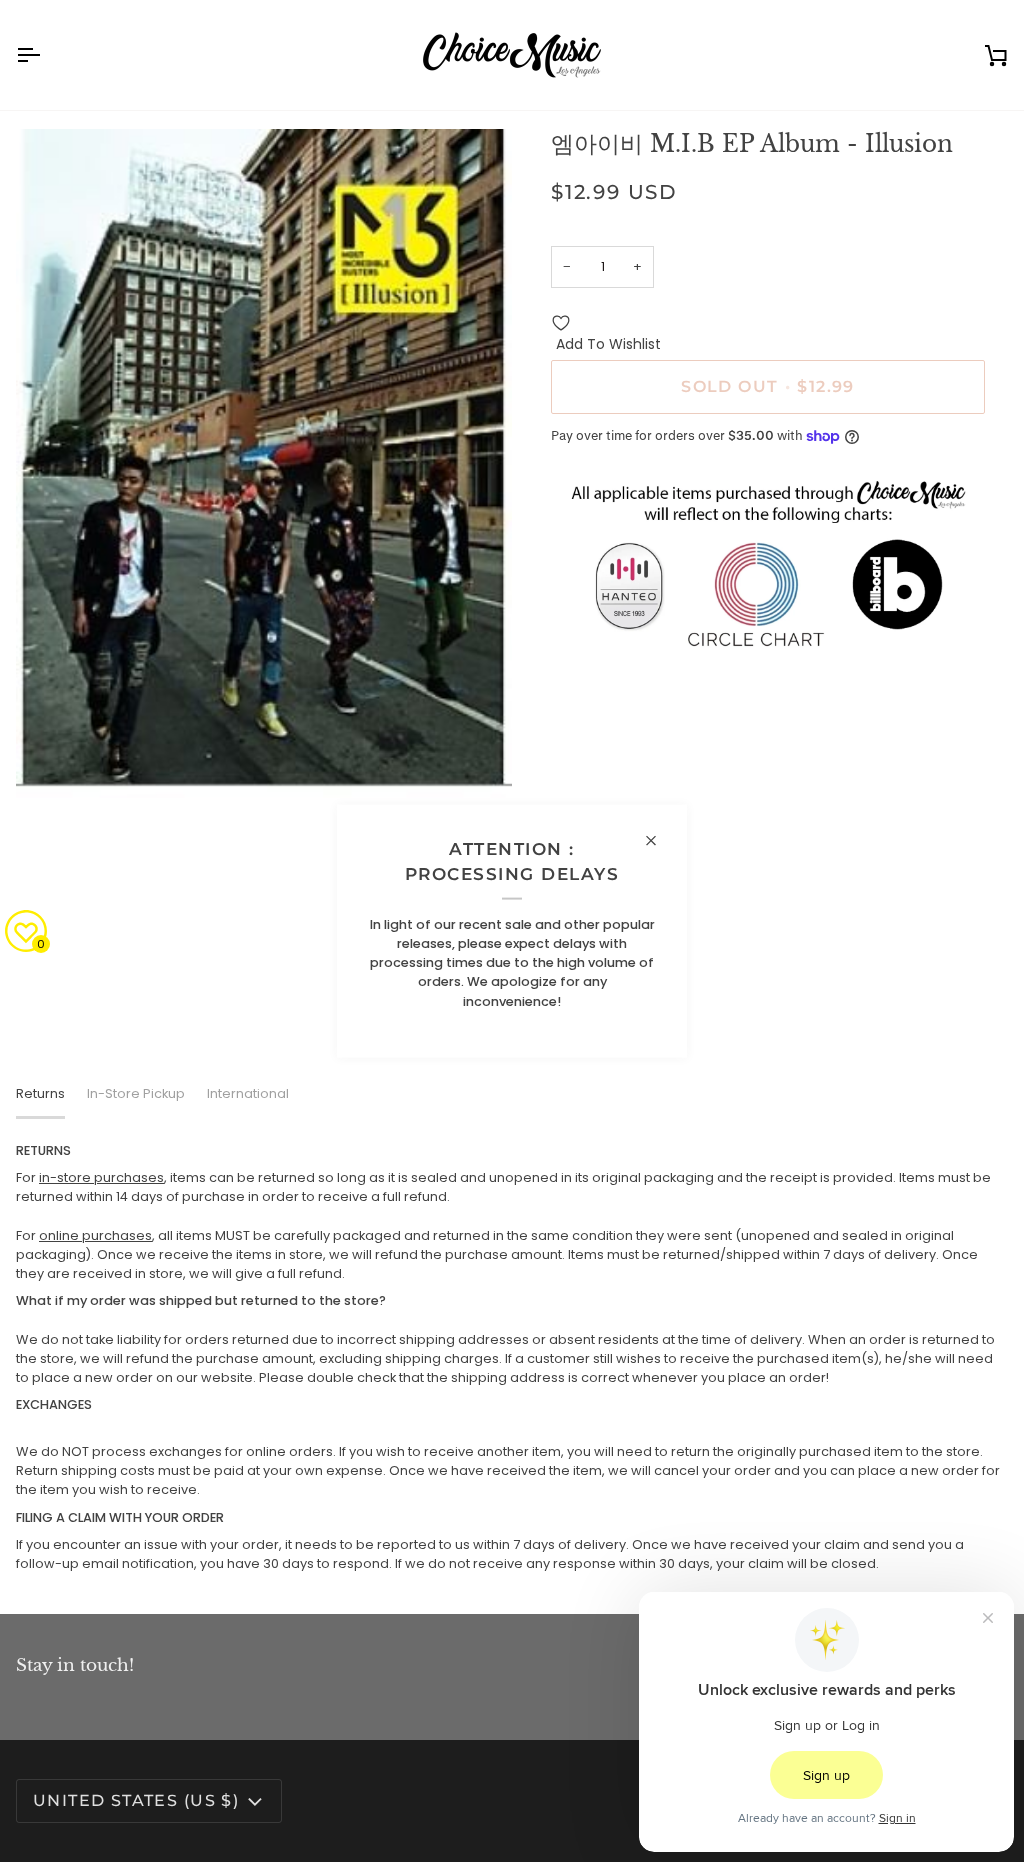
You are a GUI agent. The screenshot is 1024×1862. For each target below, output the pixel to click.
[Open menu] (46, 55)
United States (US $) (136, 1800)
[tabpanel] (512, 1357)
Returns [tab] (40, 1093)
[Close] (659, 841)
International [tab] (248, 1093)
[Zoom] (53, 760)
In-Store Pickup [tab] (136, 1093)
